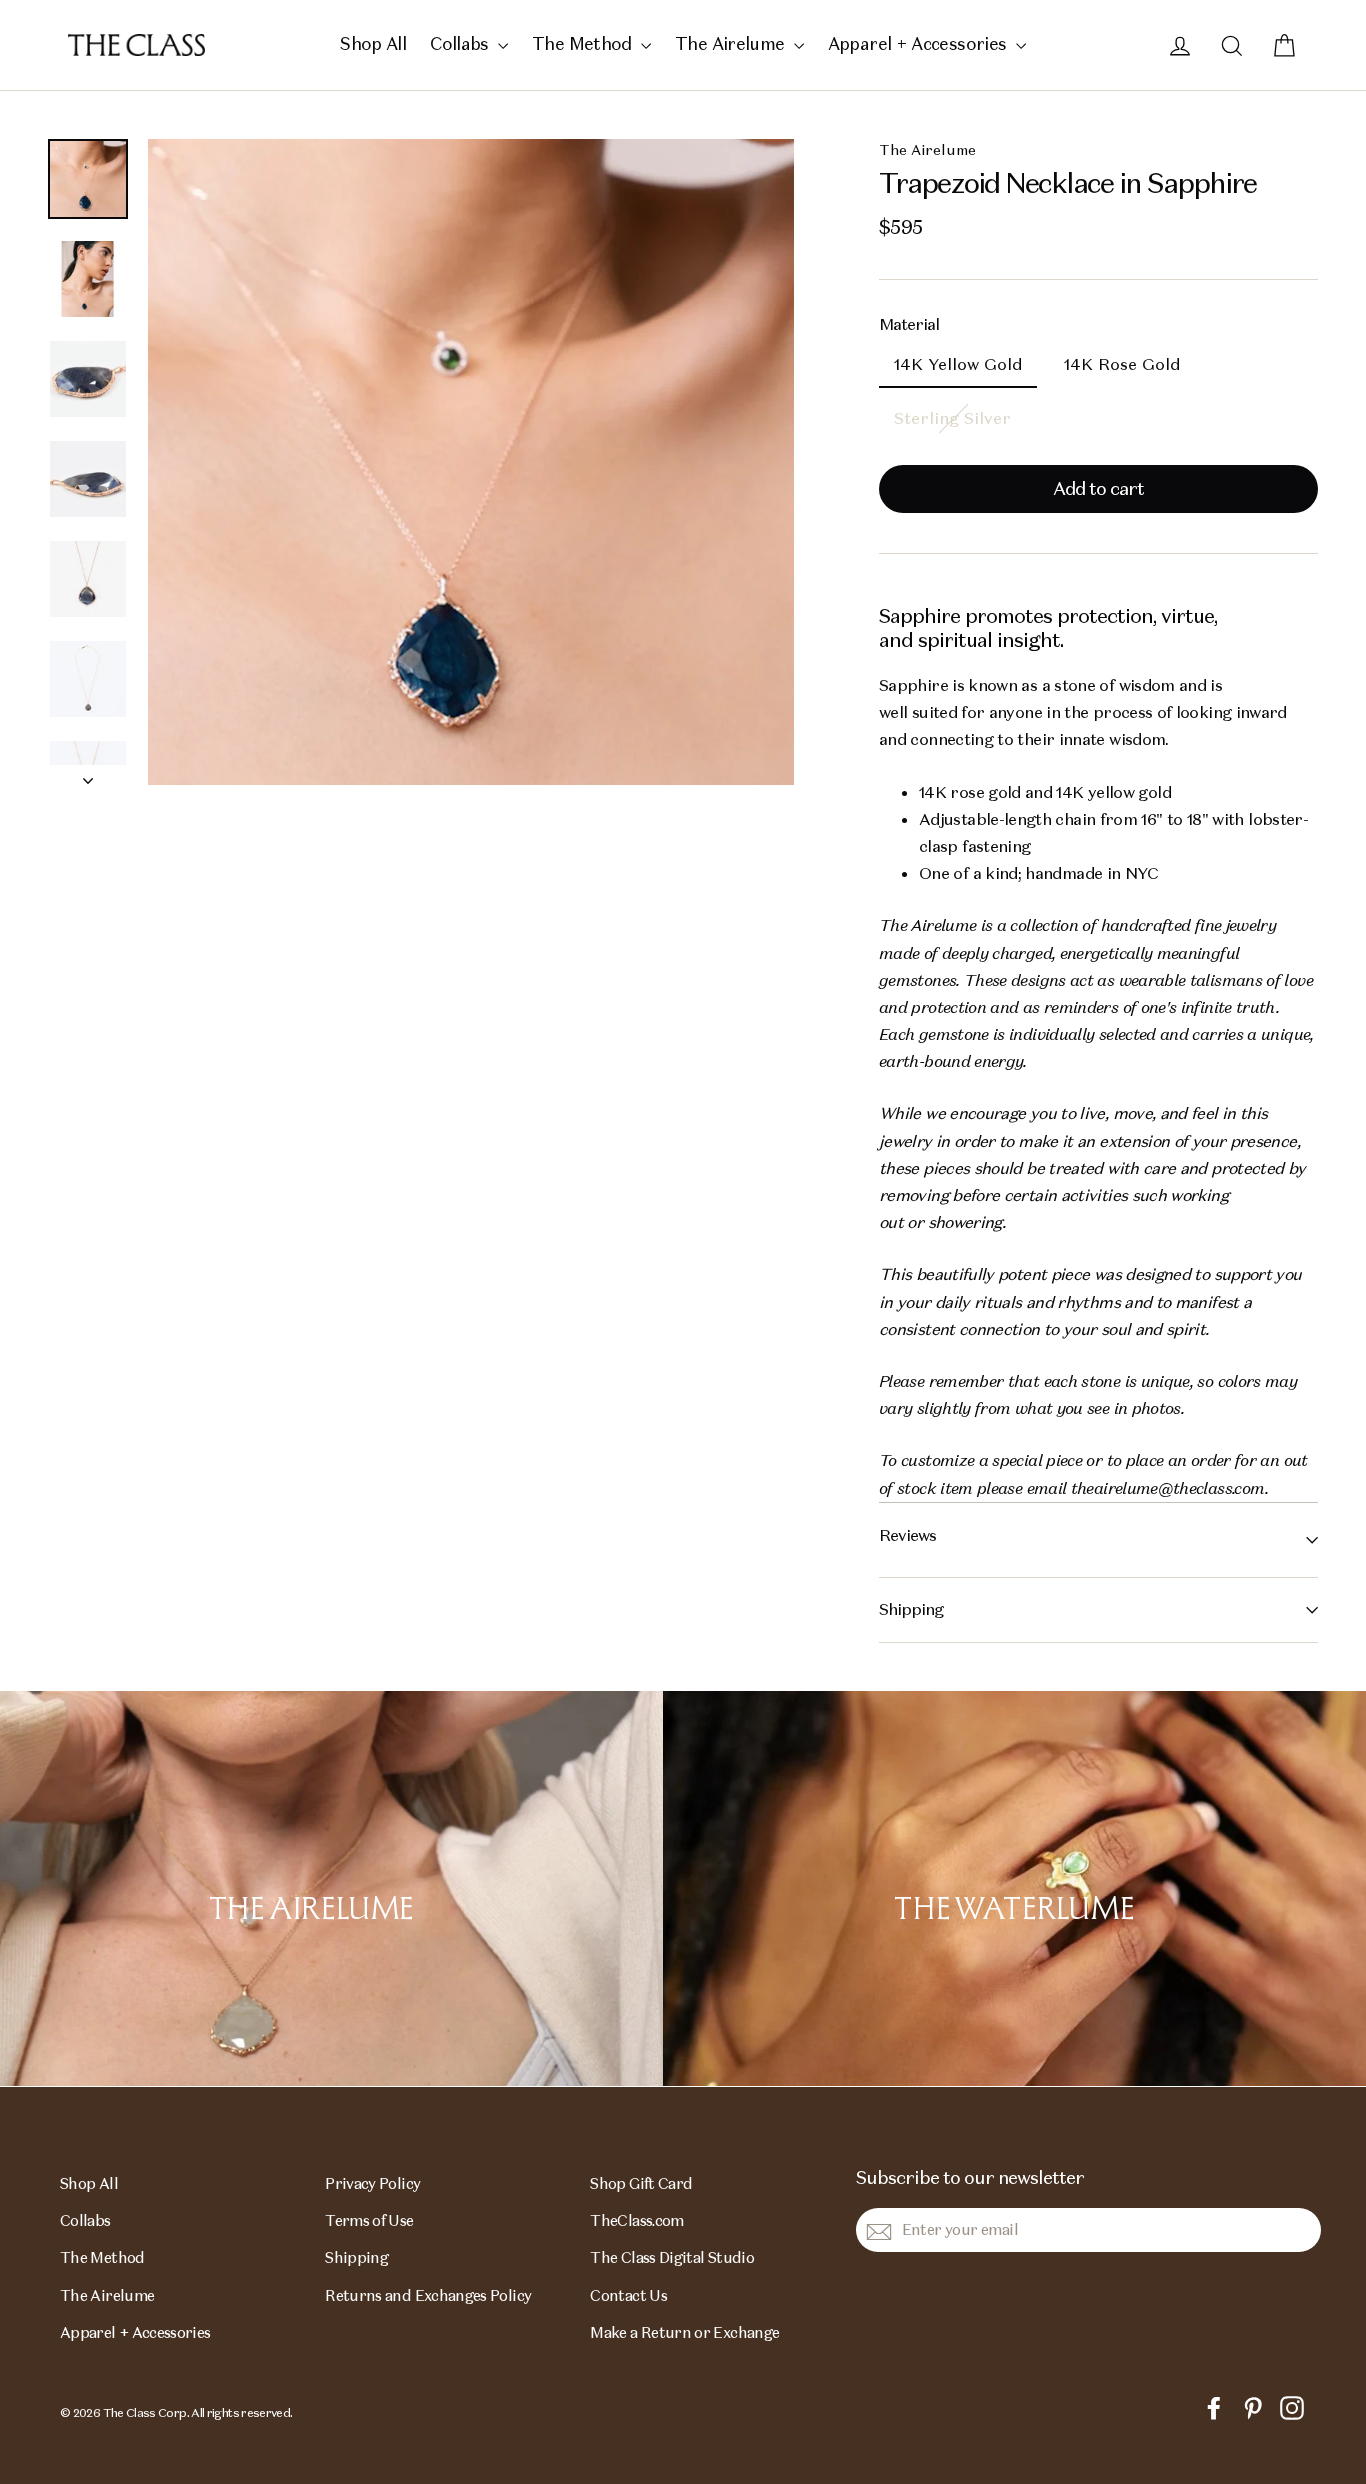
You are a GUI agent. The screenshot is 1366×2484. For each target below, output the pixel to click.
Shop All (373, 44)
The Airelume (732, 44)
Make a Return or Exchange (684, 2332)
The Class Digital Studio (672, 2257)
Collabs (461, 44)
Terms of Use (369, 2220)
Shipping (911, 1609)
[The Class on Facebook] (1214, 2406)
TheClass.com (636, 2220)
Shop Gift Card (641, 2183)
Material (909, 324)
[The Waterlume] (1014, 1888)
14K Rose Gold (1122, 364)
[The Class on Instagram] (1292, 2406)
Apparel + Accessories (919, 44)
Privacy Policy (372, 2183)
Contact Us (628, 2295)
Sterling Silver (952, 418)
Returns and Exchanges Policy (428, 2295)
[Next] (88, 775)
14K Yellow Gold (958, 364)
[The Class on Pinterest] (1253, 2406)
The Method (584, 44)
